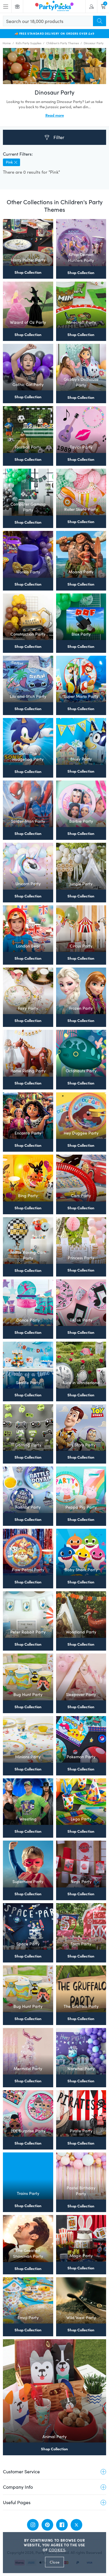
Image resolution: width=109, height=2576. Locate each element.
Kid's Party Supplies (28, 43)
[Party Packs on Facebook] (62, 2525)
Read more (55, 115)
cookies (57, 2550)
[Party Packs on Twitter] (76, 2525)
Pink (9, 162)
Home (7, 43)
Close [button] (54, 2562)
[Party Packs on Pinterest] (47, 2525)
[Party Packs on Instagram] (33, 2525)
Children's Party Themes (62, 43)
